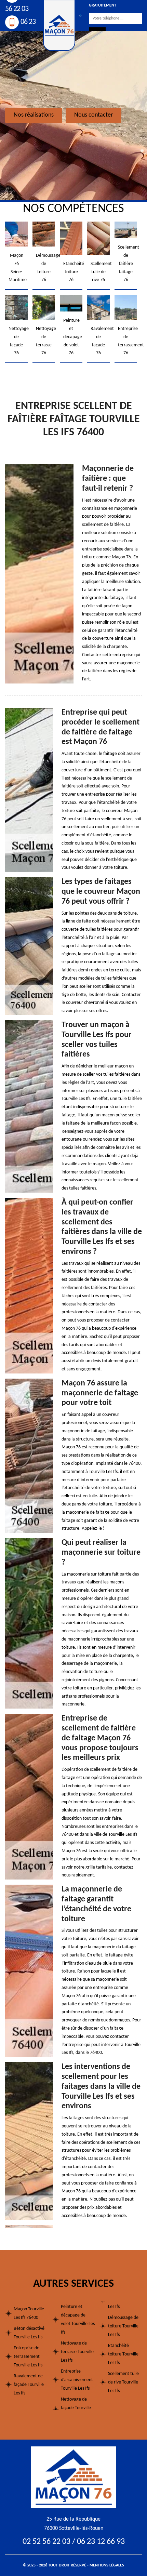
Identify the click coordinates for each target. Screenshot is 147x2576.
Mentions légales (107, 2565)
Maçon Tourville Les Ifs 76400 (29, 2313)
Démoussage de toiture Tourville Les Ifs (123, 2326)
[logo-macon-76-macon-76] (73, 2477)
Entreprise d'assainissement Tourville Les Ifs (77, 2380)
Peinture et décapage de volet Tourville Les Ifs (78, 2320)
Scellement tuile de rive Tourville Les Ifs (123, 2382)
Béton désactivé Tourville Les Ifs (29, 2333)
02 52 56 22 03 (46, 2542)
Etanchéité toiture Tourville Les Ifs (123, 2354)
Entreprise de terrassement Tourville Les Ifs (28, 2357)
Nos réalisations (34, 115)
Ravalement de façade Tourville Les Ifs (29, 2385)
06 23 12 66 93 (101, 2542)
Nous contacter (93, 115)
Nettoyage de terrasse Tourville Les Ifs (77, 2352)
